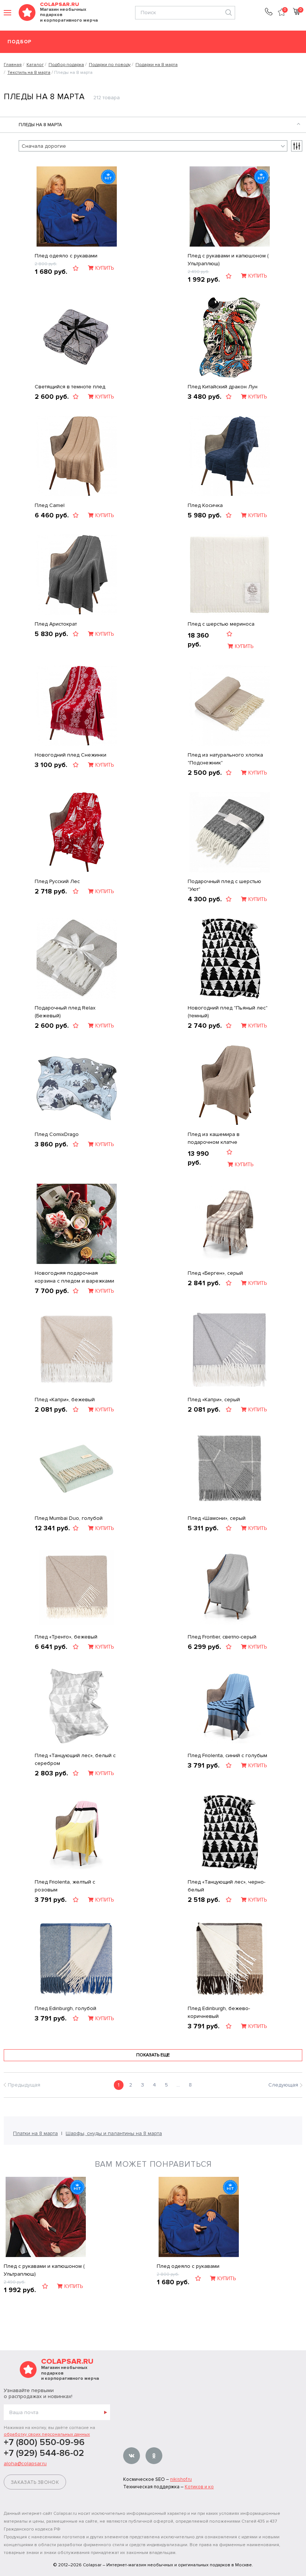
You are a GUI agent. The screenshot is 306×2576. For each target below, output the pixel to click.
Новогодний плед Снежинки (71, 755)
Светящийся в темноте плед (70, 387)
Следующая (283, 2085)
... (178, 2085)
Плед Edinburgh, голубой (65, 2008)
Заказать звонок (35, 2482)
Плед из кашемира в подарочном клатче (214, 1138)
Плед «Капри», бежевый (65, 1400)
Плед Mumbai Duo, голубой (69, 1518)
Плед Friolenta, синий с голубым (227, 1755)
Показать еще (153, 2055)
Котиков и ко (199, 2487)
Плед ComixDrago (57, 1134)
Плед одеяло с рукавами (66, 256)
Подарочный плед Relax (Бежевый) (65, 1012)
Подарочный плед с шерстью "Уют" (224, 885)
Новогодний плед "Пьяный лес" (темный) (228, 1012)
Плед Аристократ (56, 624)
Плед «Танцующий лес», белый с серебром (75, 1759)
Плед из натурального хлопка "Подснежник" (225, 759)
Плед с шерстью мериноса (221, 624)
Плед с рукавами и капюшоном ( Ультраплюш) (228, 260)
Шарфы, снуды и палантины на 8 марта (114, 2133)
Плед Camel (50, 505)
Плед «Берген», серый (215, 1273)
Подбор (20, 42)
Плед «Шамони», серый (217, 1518)
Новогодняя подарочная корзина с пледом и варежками (74, 1277)
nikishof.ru (181, 2479)
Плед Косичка (205, 505)
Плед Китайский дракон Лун (223, 387)
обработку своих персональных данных (47, 2434)
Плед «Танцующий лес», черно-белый (227, 1886)
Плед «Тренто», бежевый (66, 1637)
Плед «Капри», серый (214, 1400)
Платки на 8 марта (35, 2133)
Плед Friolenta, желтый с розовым (65, 1886)
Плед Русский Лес (57, 881)
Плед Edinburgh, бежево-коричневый (219, 2012)
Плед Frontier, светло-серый (222, 1637)
